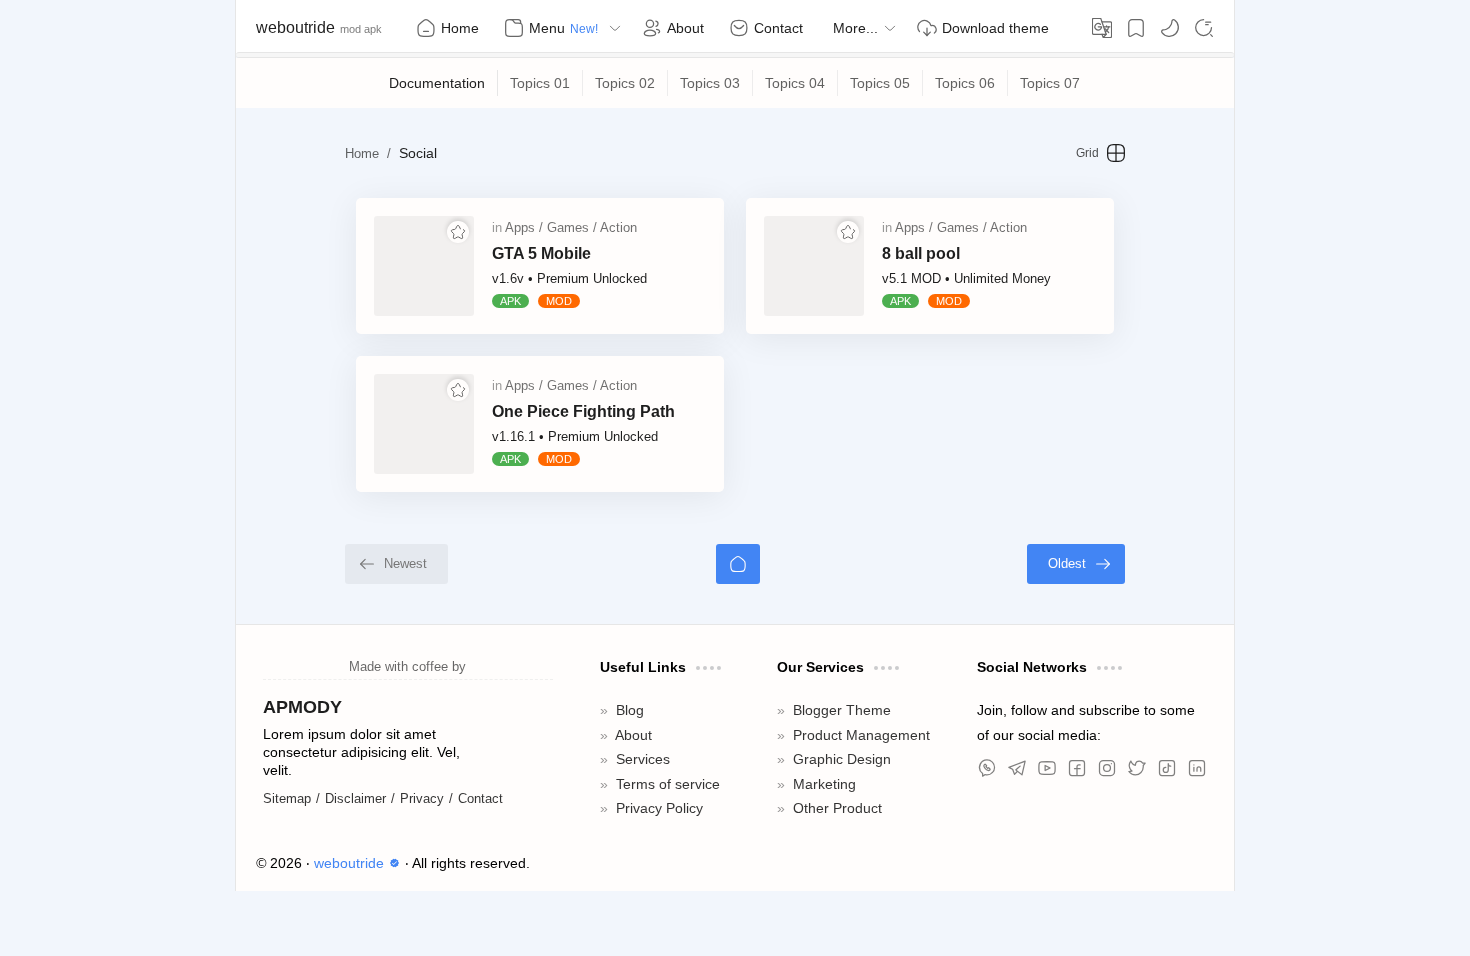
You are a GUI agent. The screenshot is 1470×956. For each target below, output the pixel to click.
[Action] (618, 227)
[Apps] (524, 227)
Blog (630, 710)
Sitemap (287, 798)
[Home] (738, 564)
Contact (480, 798)
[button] (1170, 28)
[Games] (572, 227)
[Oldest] (1076, 564)
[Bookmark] (1136, 28)
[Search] (1204, 28)
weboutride (295, 27)
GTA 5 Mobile (541, 253)
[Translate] (1102, 28)
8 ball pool (921, 253)
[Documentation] (437, 83)
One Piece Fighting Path (583, 411)
